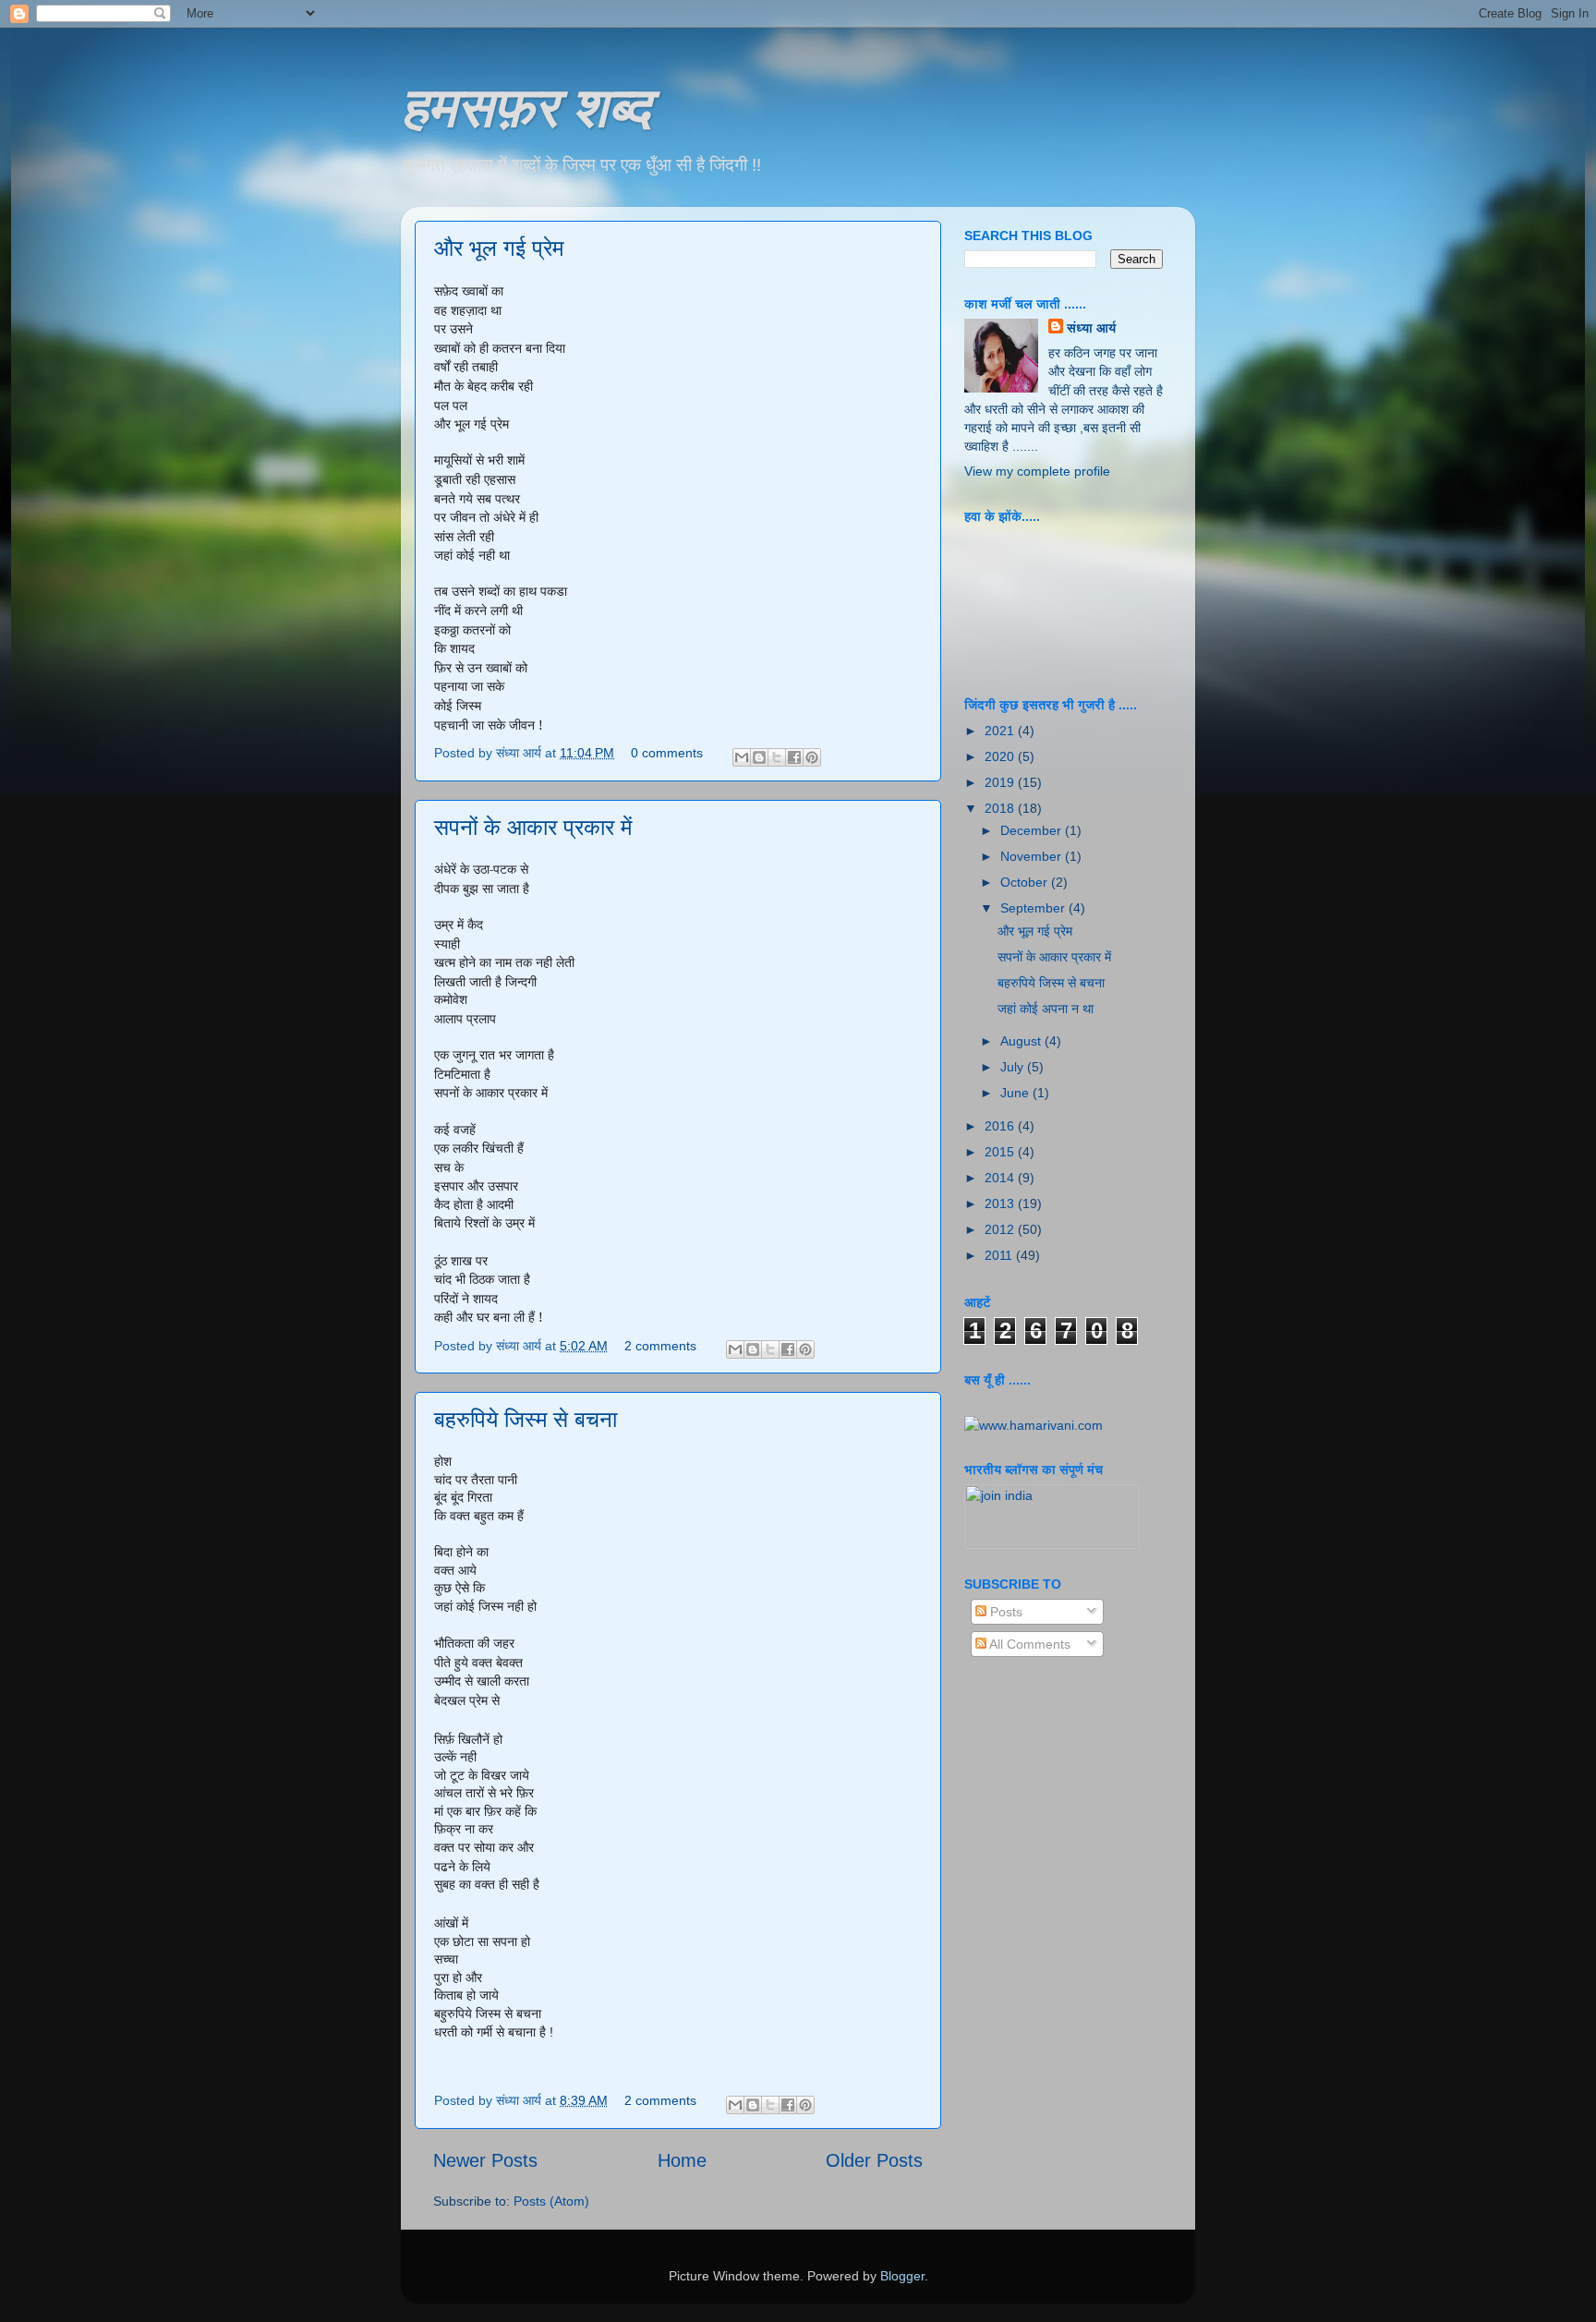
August (1022, 1041)
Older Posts (874, 2160)
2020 (1001, 756)
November (1033, 856)
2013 (1001, 1203)
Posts (1004, 1612)
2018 (1001, 808)
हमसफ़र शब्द (526, 105)
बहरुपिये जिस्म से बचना (526, 1419)
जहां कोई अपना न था (1046, 1009)
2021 (1001, 731)
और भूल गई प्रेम (499, 248)
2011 (1000, 1255)
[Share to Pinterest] (812, 757)
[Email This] (742, 757)
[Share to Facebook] (794, 757)
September (1034, 908)
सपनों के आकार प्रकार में (533, 827)
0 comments (667, 753)
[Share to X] (777, 757)
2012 (1001, 1229)
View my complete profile (1037, 471)
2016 (1001, 1126)
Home (682, 2160)
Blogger (902, 2276)
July (1014, 1067)
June (1016, 1093)
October (1026, 882)
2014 (1001, 1178)
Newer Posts (485, 2160)
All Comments (1028, 1644)
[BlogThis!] (759, 757)
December (1033, 830)
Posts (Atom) (551, 2201)
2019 (1001, 782)
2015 (1001, 1152)
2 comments (660, 1346)
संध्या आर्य (1091, 328)
